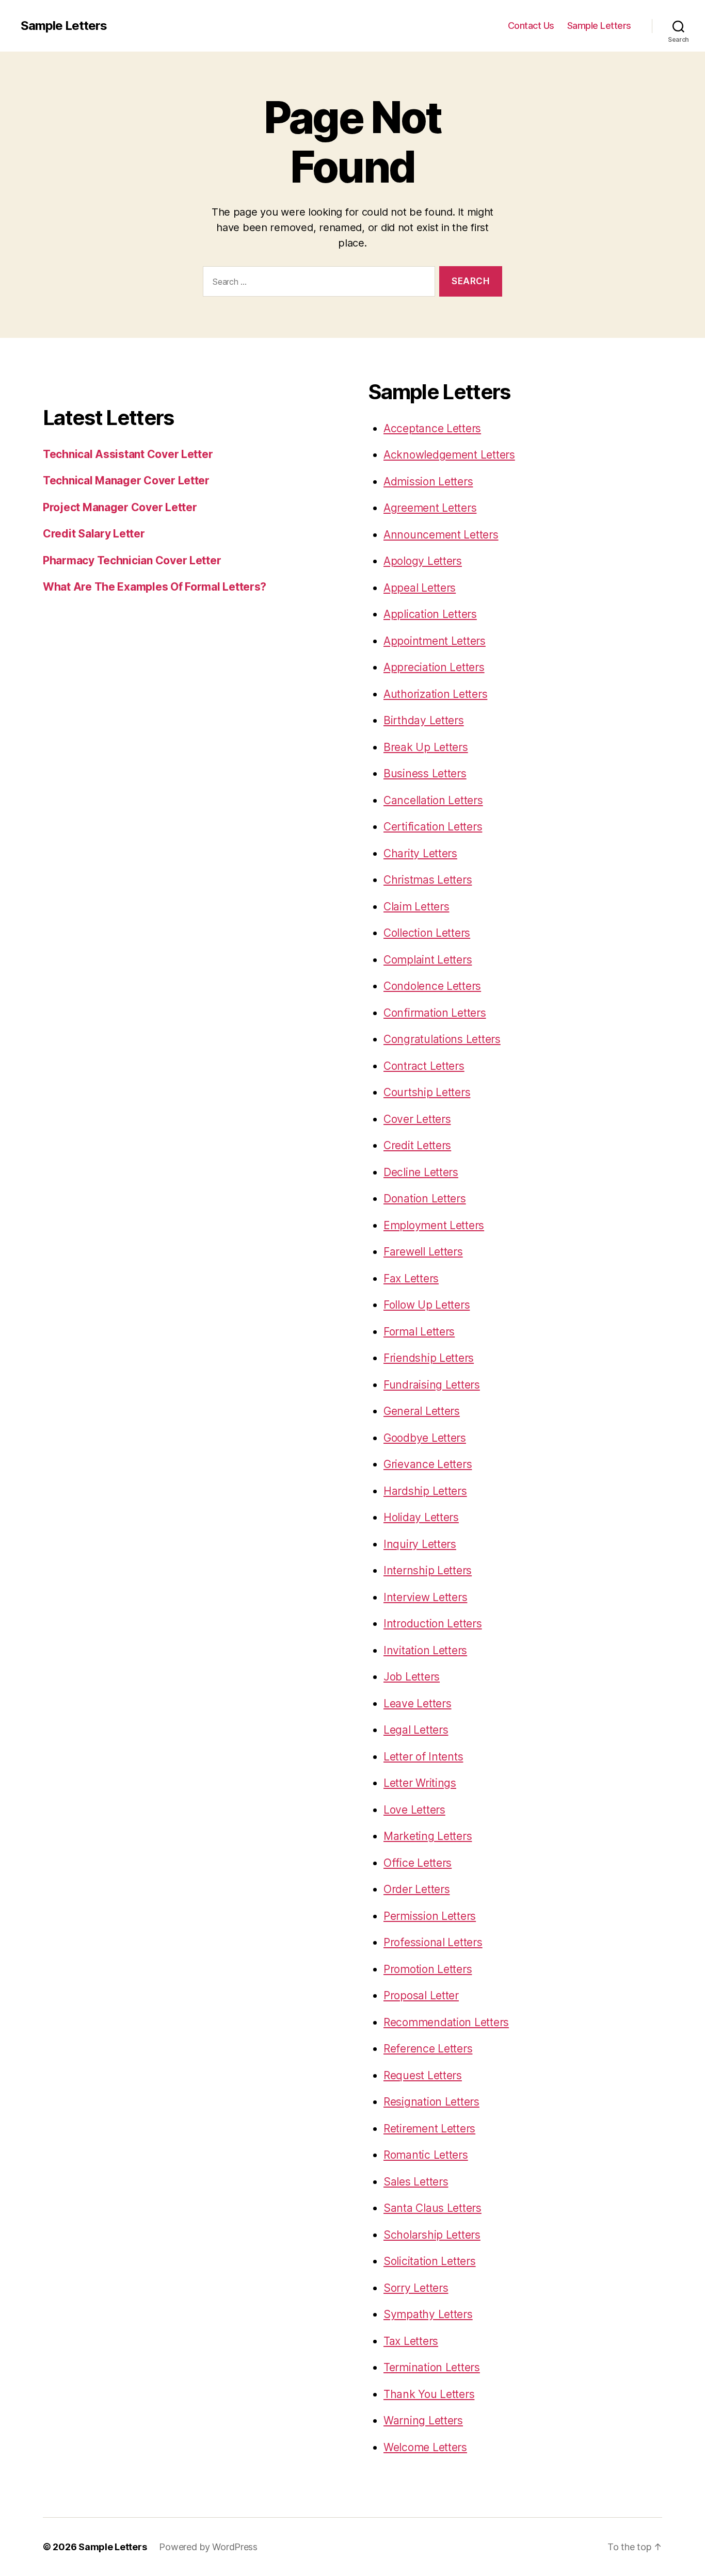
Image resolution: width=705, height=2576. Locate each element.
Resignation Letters (431, 2102)
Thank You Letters (429, 2394)
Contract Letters (424, 1066)
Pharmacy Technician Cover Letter (132, 560)
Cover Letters (417, 1119)
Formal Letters (419, 1332)
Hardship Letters (425, 1491)
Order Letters (417, 1889)
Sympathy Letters (428, 2314)
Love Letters (414, 1810)
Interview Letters (425, 1597)
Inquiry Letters (420, 1544)
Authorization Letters (435, 694)
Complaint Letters (428, 960)
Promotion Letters (428, 1969)
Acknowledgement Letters (449, 455)
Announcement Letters (441, 535)
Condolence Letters (432, 986)
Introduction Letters (433, 1624)
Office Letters (418, 1863)
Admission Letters (428, 482)
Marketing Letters (428, 1836)
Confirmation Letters (435, 1013)
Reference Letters (428, 2049)
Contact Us (531, 26)
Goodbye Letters (425, 1438)
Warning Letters (423, 2420)
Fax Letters (411, 1278)
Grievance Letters (428, 1464)
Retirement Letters (429, 2129)
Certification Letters (433, 827)
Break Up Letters (426, 747)
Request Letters (423, 2075)
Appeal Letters (420, 588)
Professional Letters (433, 1942)
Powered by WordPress (208, 2547)
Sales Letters (416, 2182)
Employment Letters (434, 1225)
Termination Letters (432, 2367)
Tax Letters (411, 2341)
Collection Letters (427, 933)
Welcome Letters (425, 2447)
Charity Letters (420, 853)
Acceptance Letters (432, 428)
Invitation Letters (425, 1650)
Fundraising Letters (432, 1385)
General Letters (422, 1411)
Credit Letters (417, 1145)
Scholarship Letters (432, 2235)
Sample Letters (64, 26)
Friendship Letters (429, 1358)
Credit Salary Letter (94, 534)
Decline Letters (421, 1172)
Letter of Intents (423, 1757)
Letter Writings (420, 1783)
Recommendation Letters (446, 2022)
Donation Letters (425, 1199)
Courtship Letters (427, 1092)
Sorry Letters (416, 2288)
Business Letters (425, 773)
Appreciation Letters (434, 667)
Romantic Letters (426, 2155)
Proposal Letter (421, 1995)
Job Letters (412, 1677)
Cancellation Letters (433, 800)
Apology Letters (423, 561)
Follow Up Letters (427, 1305)
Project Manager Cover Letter (120, 507)
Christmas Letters (428, 880)
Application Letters (430, 614)
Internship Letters (428, 1570)
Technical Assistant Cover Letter (128, 454)
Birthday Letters (424, 720)
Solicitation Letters (430, 2261)
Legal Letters (416, 1730)
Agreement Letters (430, 508)
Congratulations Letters (442, 1039)
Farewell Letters (423, 1252)
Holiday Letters (421, 1517)
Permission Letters (430, 1916)
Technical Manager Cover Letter (126, 480)
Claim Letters (416, 907)
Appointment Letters (435, 641)
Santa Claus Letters (432, 2208)
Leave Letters (418, 1703)
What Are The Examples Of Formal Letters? (155, 587)
